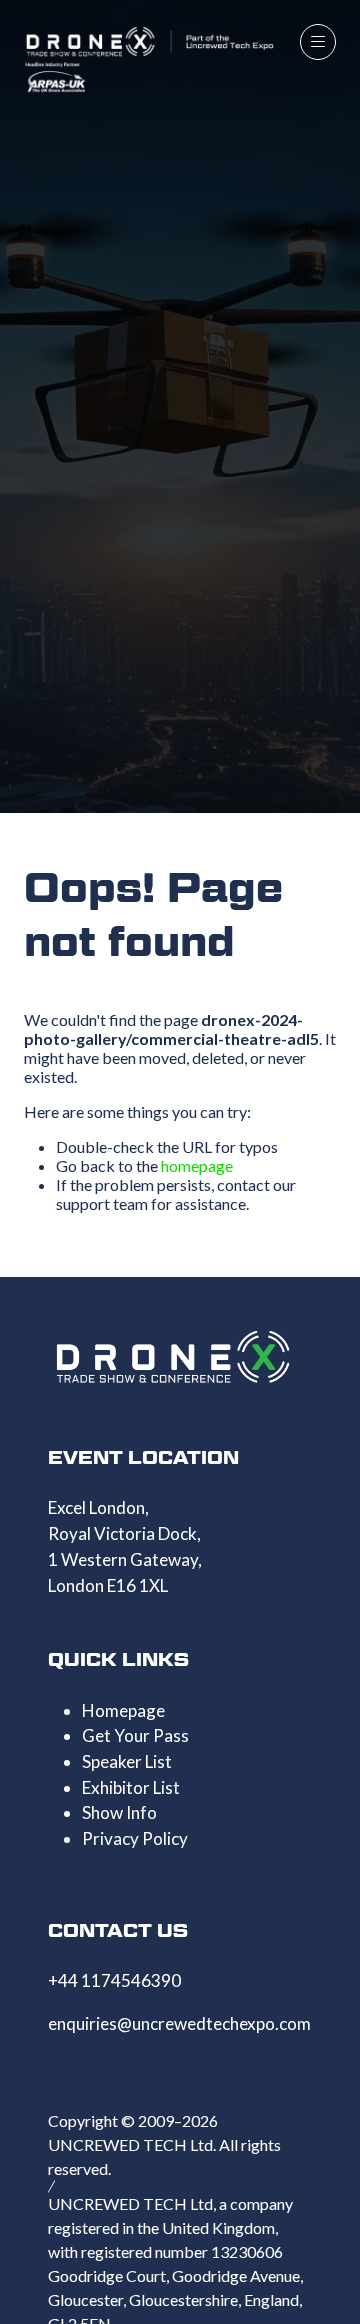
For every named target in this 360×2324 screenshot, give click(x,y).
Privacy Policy (135, 1838)
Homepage (123, 1710)
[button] (318, 42)
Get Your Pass (135, 1735)
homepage (197, 1165)
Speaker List (127, 1761)
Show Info (119, 1812)
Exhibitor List (131, 1787)
